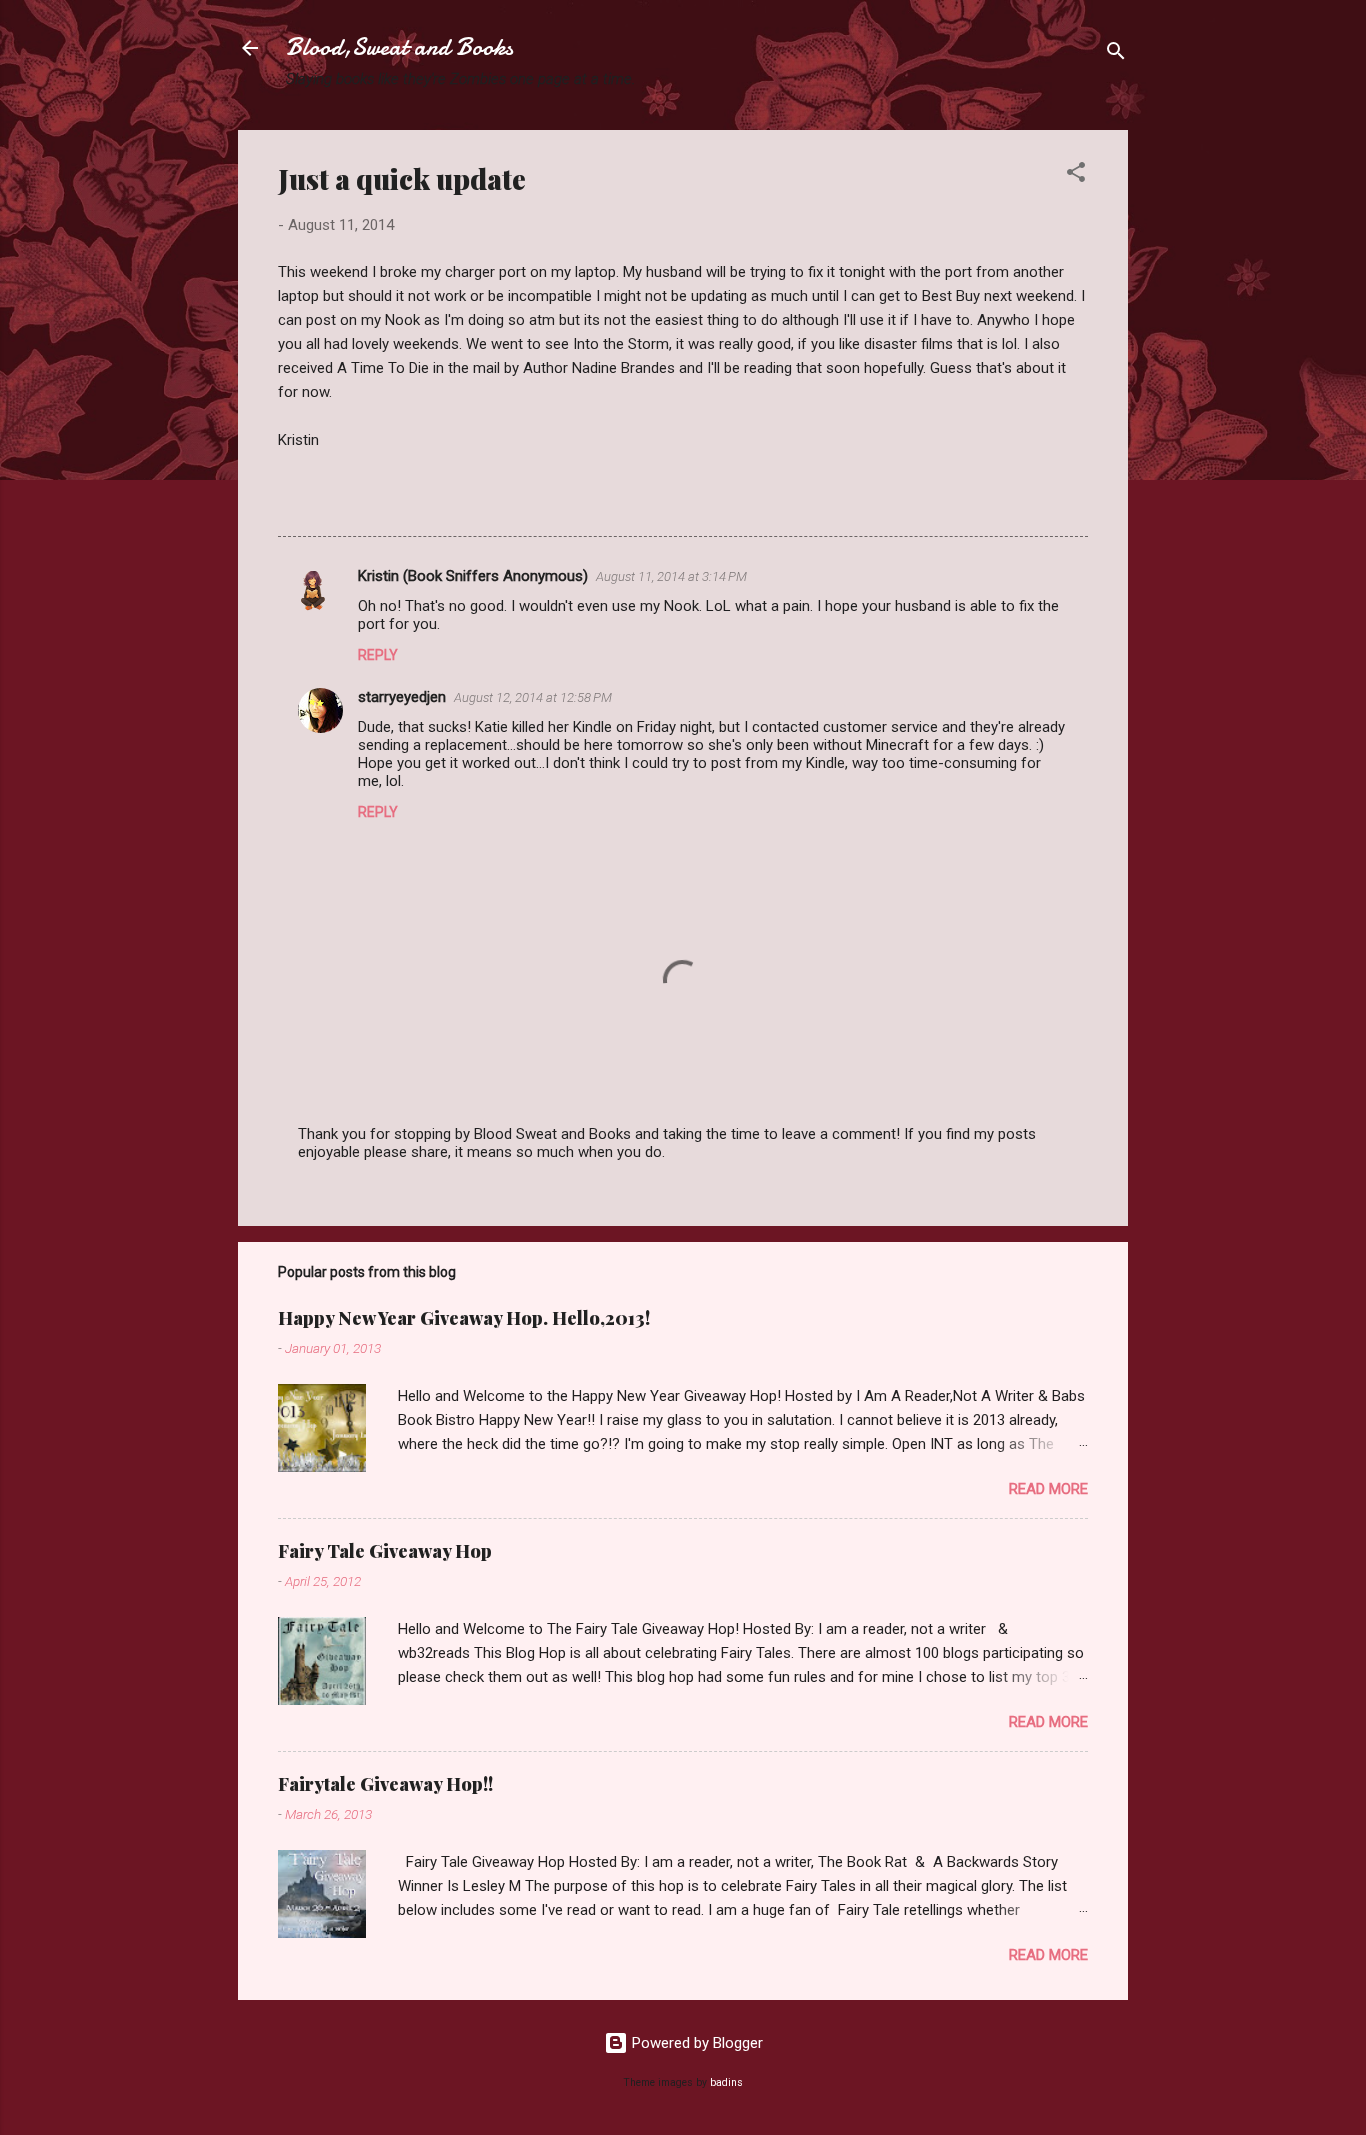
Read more (1048, 1489)
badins (726, 2082)
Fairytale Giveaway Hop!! (385, 1784)
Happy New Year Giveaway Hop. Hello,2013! (464, 1318)
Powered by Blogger (695, 2043)
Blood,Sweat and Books (399, 47)
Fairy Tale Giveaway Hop (385, 1551)
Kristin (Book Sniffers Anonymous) (473, 576)
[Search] (1116, 54)
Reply (378, 655)
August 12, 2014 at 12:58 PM (533, 697)
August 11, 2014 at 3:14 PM (671, 576)
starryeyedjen (402, 697)
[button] (1076, 175)
